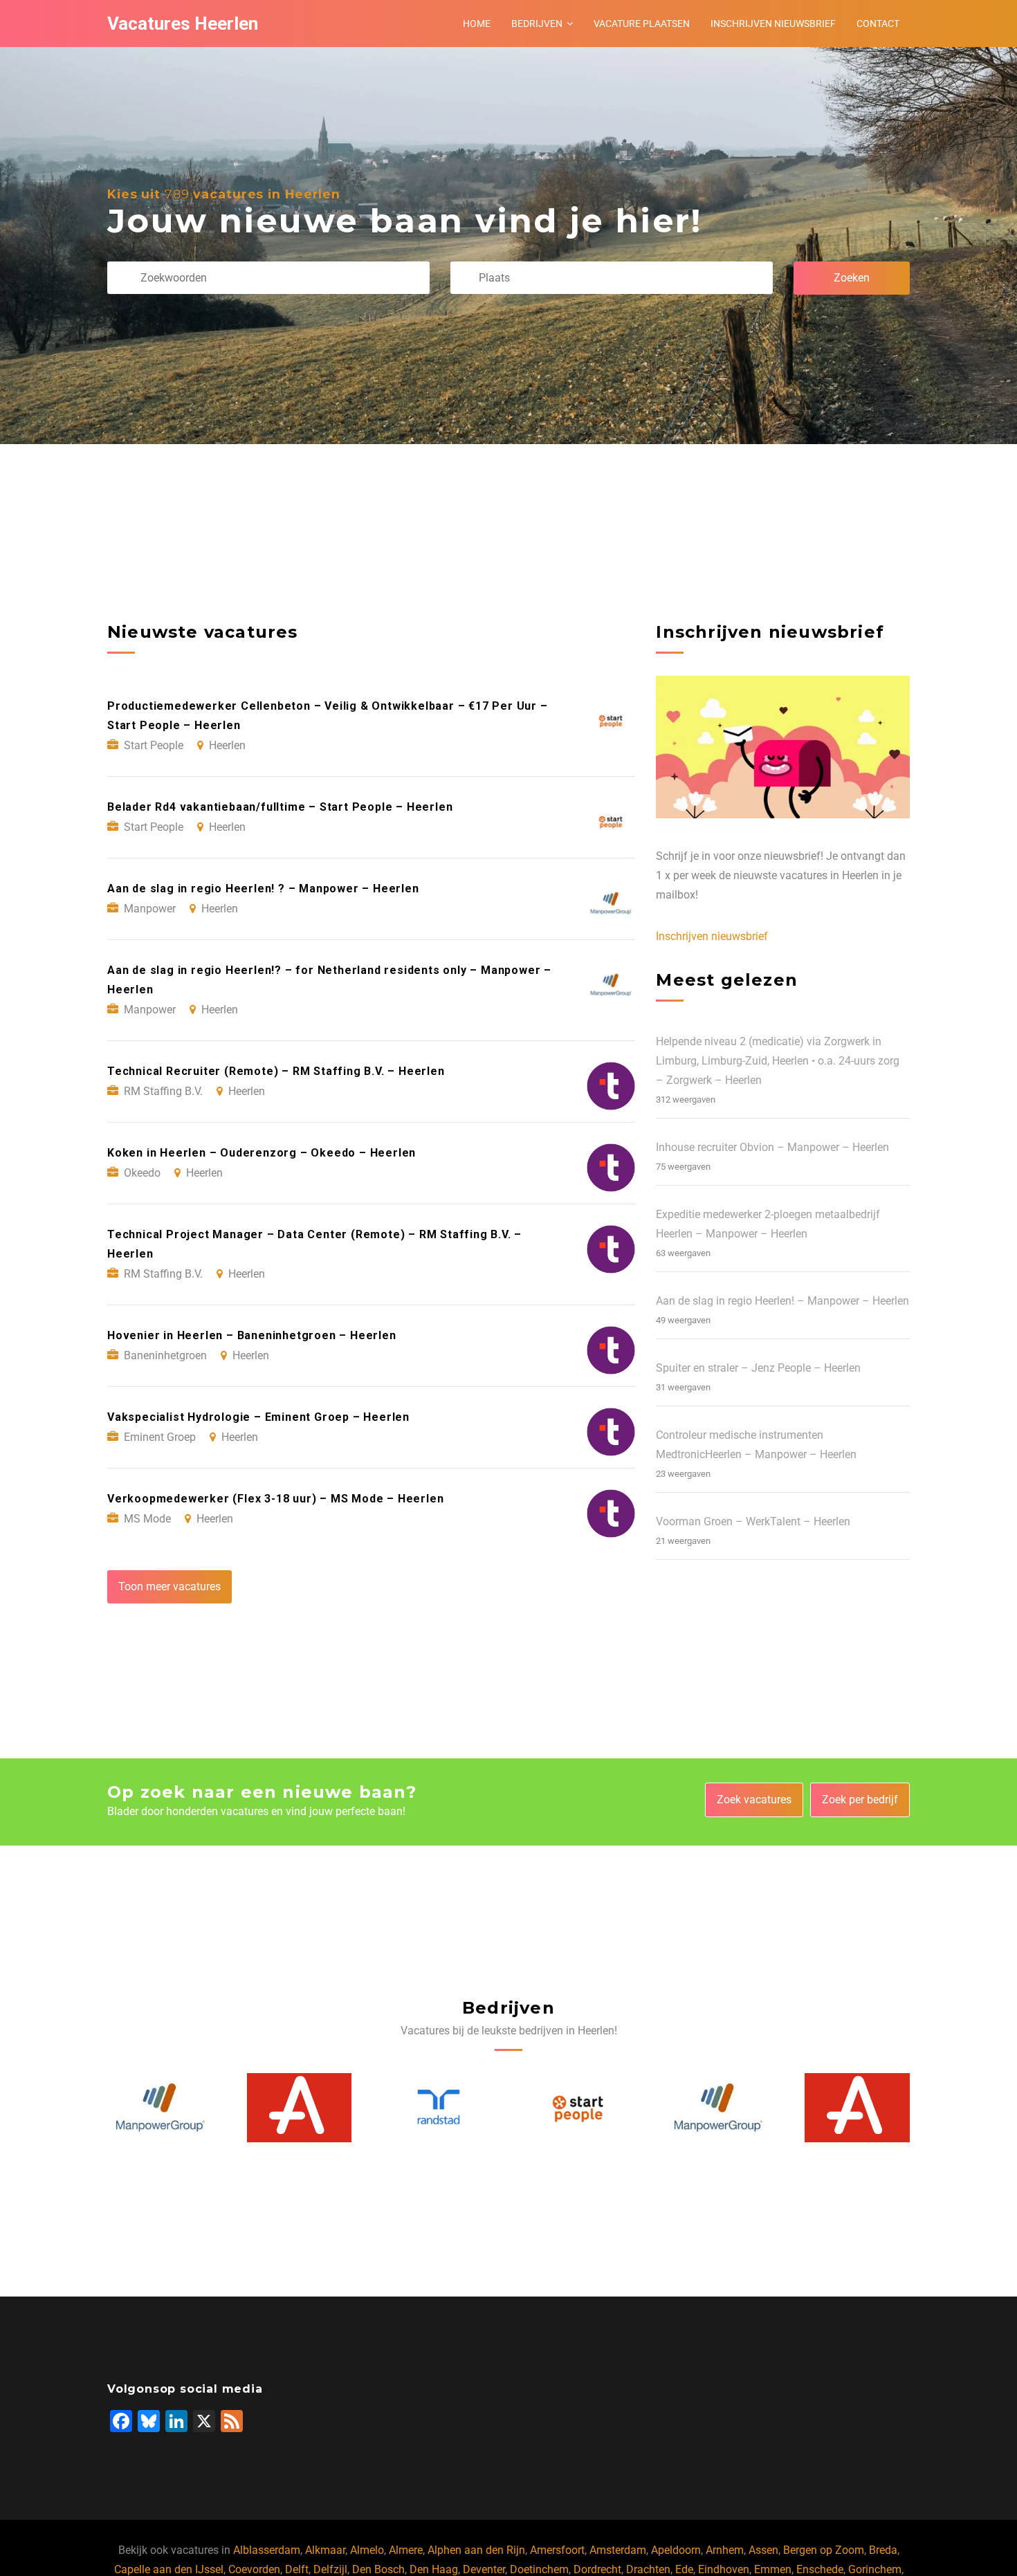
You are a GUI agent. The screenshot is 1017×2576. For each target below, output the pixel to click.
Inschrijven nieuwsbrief (773, 24)
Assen (763, 2550)
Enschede (820, 2569)
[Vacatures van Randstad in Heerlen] (300, 2107)
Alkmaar (325, 2550)
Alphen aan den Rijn (476, 2550)
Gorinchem (875, 2569)
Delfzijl (330, 2569)
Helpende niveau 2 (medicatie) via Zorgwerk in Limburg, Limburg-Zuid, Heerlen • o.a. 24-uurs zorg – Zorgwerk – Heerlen (778, 1061)
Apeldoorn (676, 2550)
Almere (406, 2550)
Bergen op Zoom (824, 2550)
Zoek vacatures (754, 1800)
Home (477, 24)
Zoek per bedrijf (860, 1800)
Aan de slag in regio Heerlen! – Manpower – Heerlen (782, 1301)
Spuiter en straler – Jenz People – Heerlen (758, 1368)
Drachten (648, 2569)
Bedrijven (537, 24)
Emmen (773, 2569)
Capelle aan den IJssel (169, 2569)
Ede (684, 2569)
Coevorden (254, 2569)
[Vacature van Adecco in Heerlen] (161, 2108)
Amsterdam (618, 2550)
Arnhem (725, 2550)
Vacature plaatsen (642, 24)
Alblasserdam (267, 2550)
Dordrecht (597, 2569)
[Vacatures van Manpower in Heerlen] (579, 2108)
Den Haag (434, 2569)
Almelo (367, 2550)
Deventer (484, 2569)
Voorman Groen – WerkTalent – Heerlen (753, 1521)
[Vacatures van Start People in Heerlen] (439, 2108)
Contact (878, 24)
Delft (297, 2569)
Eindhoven (724, 2569)
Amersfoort (557, 2550)
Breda (883, 2550)
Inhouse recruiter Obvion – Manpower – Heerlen (772, 1147)
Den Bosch (378, 2569)
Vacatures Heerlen (183, 24)
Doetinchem (539, 2569)
